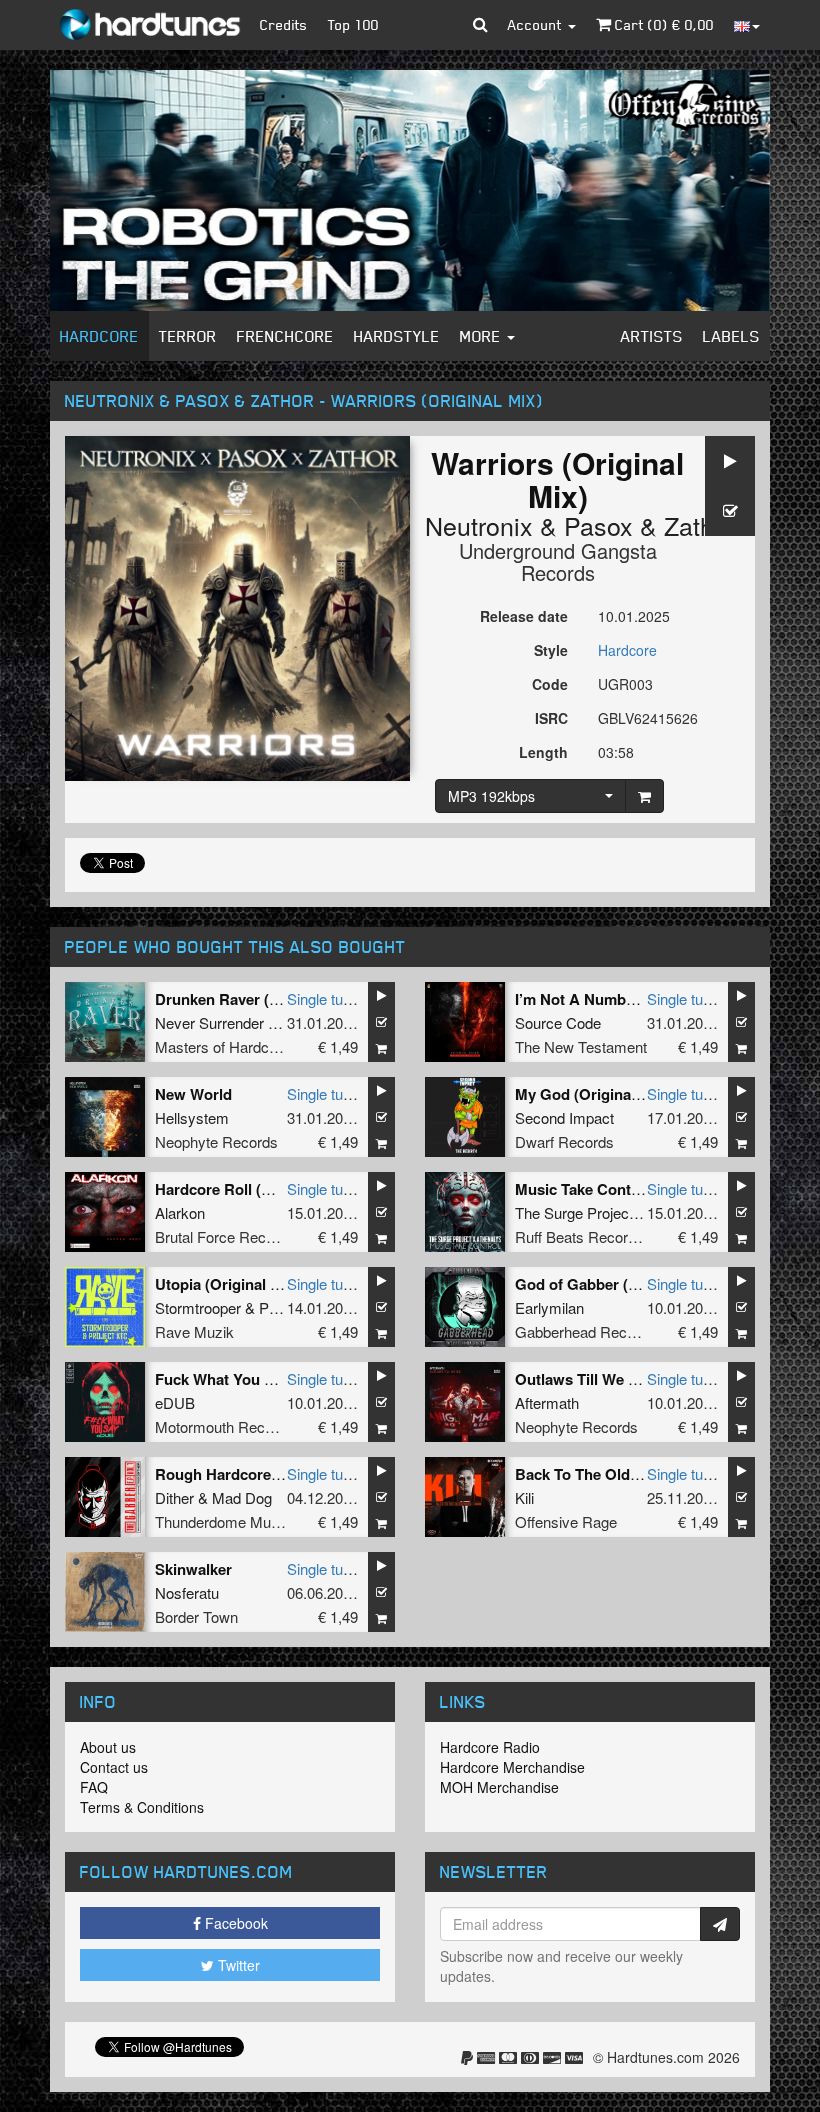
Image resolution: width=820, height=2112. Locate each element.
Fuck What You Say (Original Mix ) (274, 1379)
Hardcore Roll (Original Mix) (253, 1189)
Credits (284, 24)
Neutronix (479, 525)
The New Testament (581, 1046)
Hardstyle (397, 336)
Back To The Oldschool (596, 1474)
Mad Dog (242, 1497)
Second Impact (564, 1117)
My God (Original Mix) (592, 1094)
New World (193, 1094)
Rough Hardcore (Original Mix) (262, 1474)
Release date (524, 616)
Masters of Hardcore (222, 1046)
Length (543, 752)
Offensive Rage (566, 1521)
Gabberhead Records (585, 1331)
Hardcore (99, 336)
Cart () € (662, 24)
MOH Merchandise (499, 1787)
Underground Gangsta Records (558, 561)
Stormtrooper (198, 1307)
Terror (188, 336)
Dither (174, 1497)
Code (550, 684)
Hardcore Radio (490, 1747)
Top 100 (353, 24)
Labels (731, 336)
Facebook (234, 1923)
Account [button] (537, 24)
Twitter (237, 1965)
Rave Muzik (194, 1331)
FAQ (94, 1787)
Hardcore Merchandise (512, 1767)
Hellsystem (192, 1117)
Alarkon (180, 1212)
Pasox (598, 525)
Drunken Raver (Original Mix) (257, 999)
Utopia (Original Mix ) (229, 1284)
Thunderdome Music (222, 1521)
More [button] (482, 336)
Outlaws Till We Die (583, 1379)
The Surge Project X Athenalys (615, 1212)
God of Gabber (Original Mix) (616, 1284)
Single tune (323, 998)
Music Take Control (582, 1189)
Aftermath (547, 1402)
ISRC (551, 718)
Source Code (558, 1022)
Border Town (196, 1616)
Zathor (700, 525)
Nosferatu (187, 1592)
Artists (652, 336)
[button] (480, 25)
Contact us (114, 1767)
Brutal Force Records (225, 1236)
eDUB (175, 1402)
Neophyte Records (216, 1141)
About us (108, 1747)
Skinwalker (193, 1569)
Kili (524, 1497)
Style (551, 650)
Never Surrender (209, 1022)
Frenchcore (285, 336)
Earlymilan (549, 1307)
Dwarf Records (564, 1141)
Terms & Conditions (142, 1807)
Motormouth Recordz (224, 1426)
